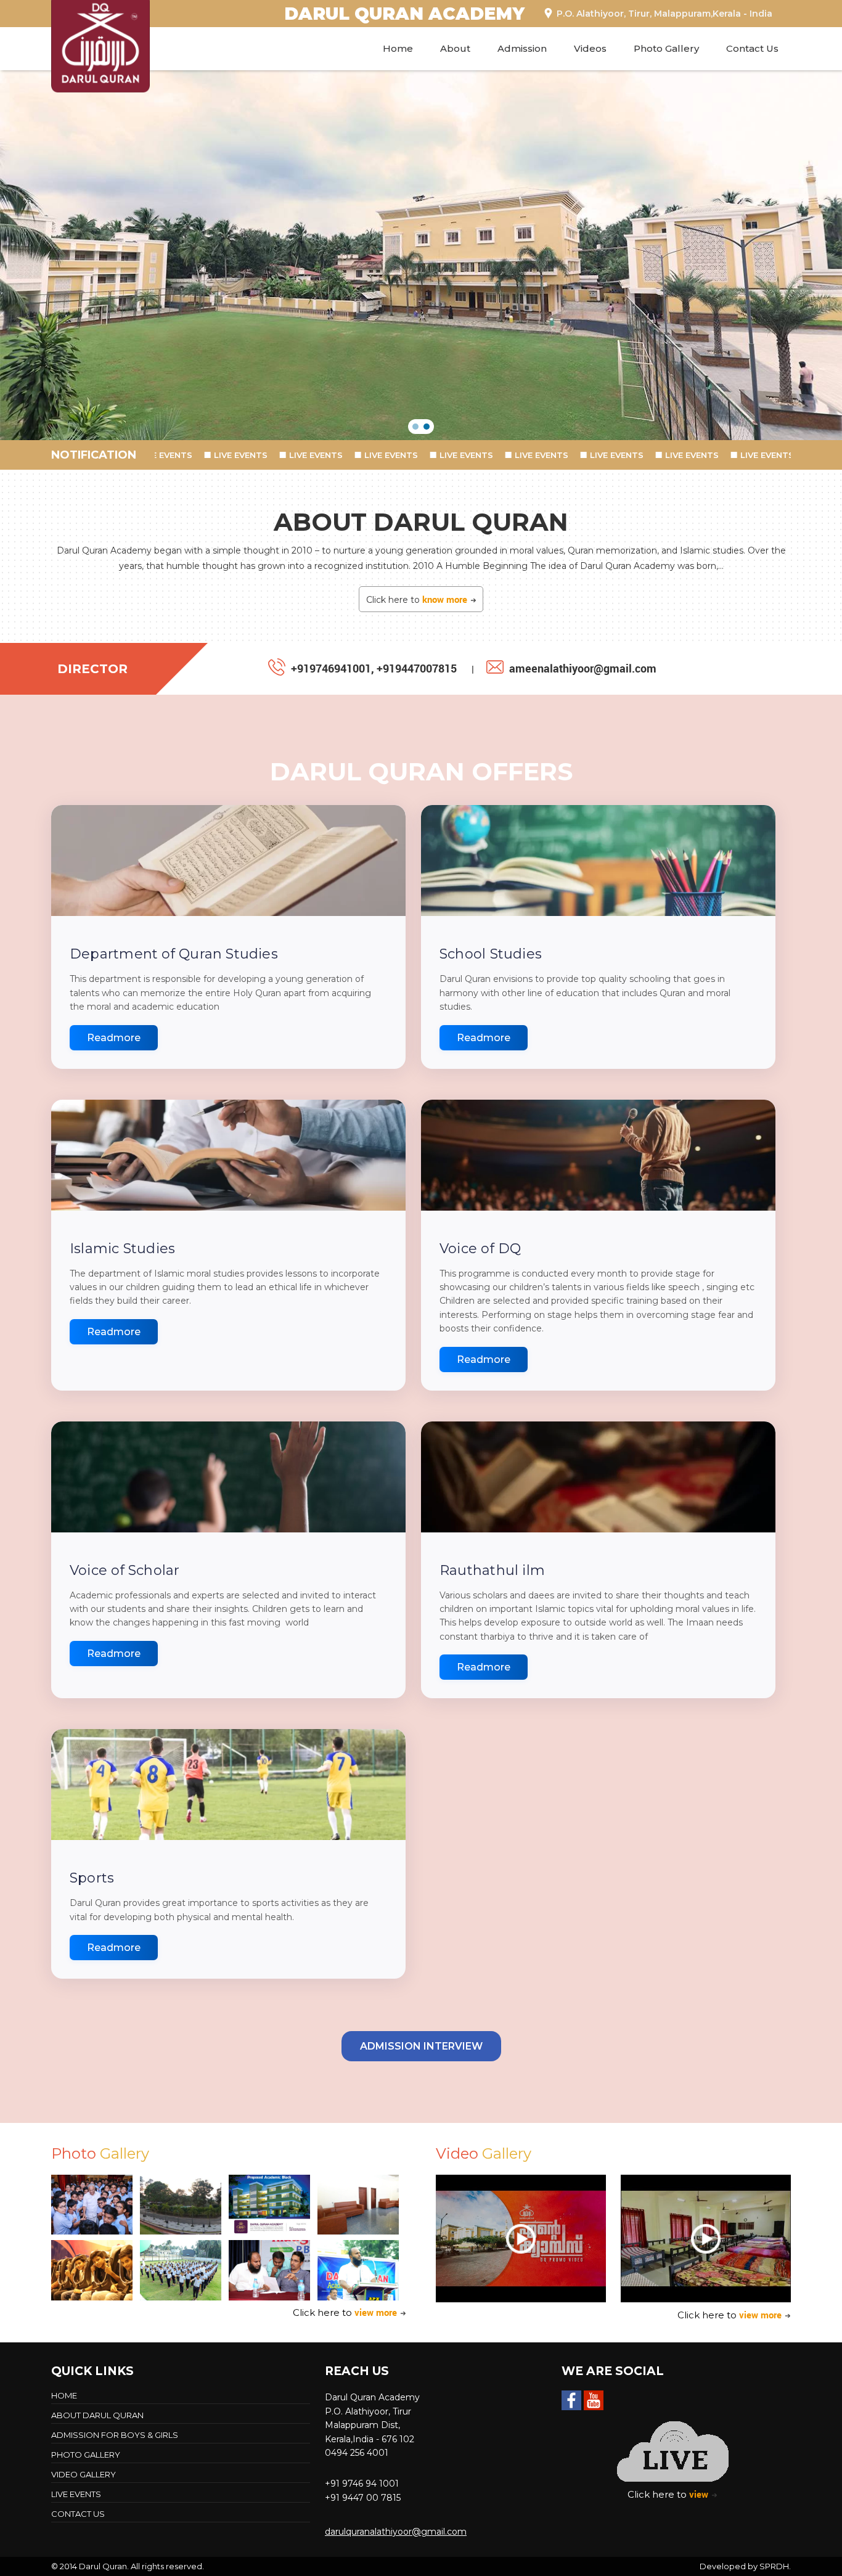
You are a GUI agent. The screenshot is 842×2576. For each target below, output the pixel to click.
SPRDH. (775, 2566)
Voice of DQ (480, 1249)
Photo (100, 2153)
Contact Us (752, 48)
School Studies (491, 954)
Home (398, 48)
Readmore (114, 1038)
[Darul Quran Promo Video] (521, 2239)
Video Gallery (84, 2474)
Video (484, 2153)
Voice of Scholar (125, 1570)
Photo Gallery (666, 48)
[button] (415, 427)
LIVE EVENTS (228, 455)
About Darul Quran (97, 2415)
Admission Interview (421, 2046)
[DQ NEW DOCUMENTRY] (706, 2239)
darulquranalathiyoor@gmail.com (396, 2532)
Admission (522, 48)
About (455, 48)
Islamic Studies (122, 1249)
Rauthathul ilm (492, 1570)
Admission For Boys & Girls (115, 2435)
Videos (590, 48)
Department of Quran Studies (174, 954)
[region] (421, 255)
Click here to (417, 599)
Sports (92, 1878)
